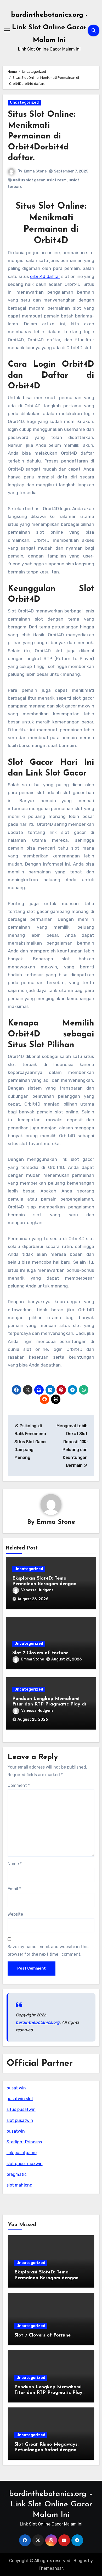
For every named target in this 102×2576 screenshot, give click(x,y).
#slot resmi (57, 180)
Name (15, 1864)
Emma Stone (35, 171)
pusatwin (16, 2131)
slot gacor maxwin (25, 2164)
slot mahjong (19, 2185)
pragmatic (17, 2174)
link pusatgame (22, 2153)
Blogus (80, 2561)
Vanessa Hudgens (37, 1590)
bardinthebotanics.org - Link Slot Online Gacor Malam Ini (49, 28)
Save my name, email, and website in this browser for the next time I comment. (48, 1950)
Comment (19, 1785)
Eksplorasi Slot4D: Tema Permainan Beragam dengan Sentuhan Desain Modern (44, 1584)
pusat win (16, 2088)
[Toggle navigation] (7, 30)
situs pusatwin (21, 2109)
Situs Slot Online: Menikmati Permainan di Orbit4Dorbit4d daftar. (42, 136)
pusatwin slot (20, 2099)
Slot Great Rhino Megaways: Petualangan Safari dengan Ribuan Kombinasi (46, 2450)
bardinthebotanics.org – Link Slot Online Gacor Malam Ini (51, 2504)
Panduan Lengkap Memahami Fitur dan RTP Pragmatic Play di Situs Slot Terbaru (49, 1705)
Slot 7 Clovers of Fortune (40, 1653)
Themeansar (51, 2568)
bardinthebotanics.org (38, 2022)
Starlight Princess (24, 2142)
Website (15, 1914)
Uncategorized (24, 102)
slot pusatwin (20, 2120)
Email (14, 1889)
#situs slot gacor (29, 180)
